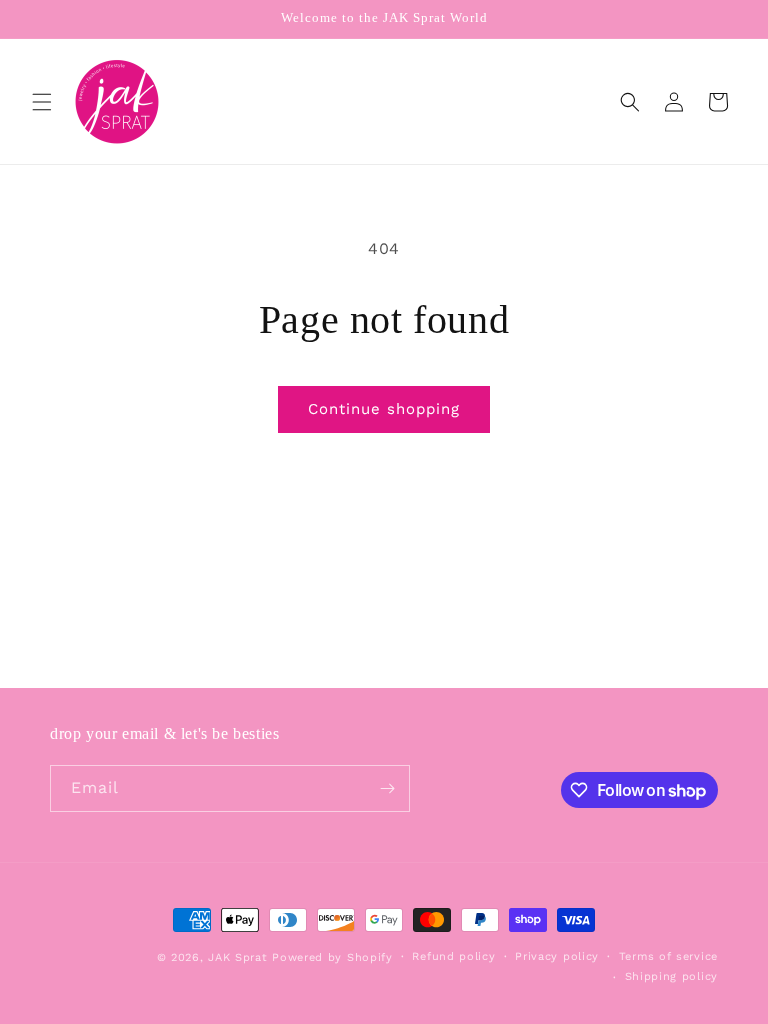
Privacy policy (557, 956)
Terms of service (668, 956)
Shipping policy (672, 976)
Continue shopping (384, 409)
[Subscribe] (387, 788)
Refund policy (453, 956)
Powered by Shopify (332, 957)
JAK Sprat (237, 957)
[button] (42, 102)
